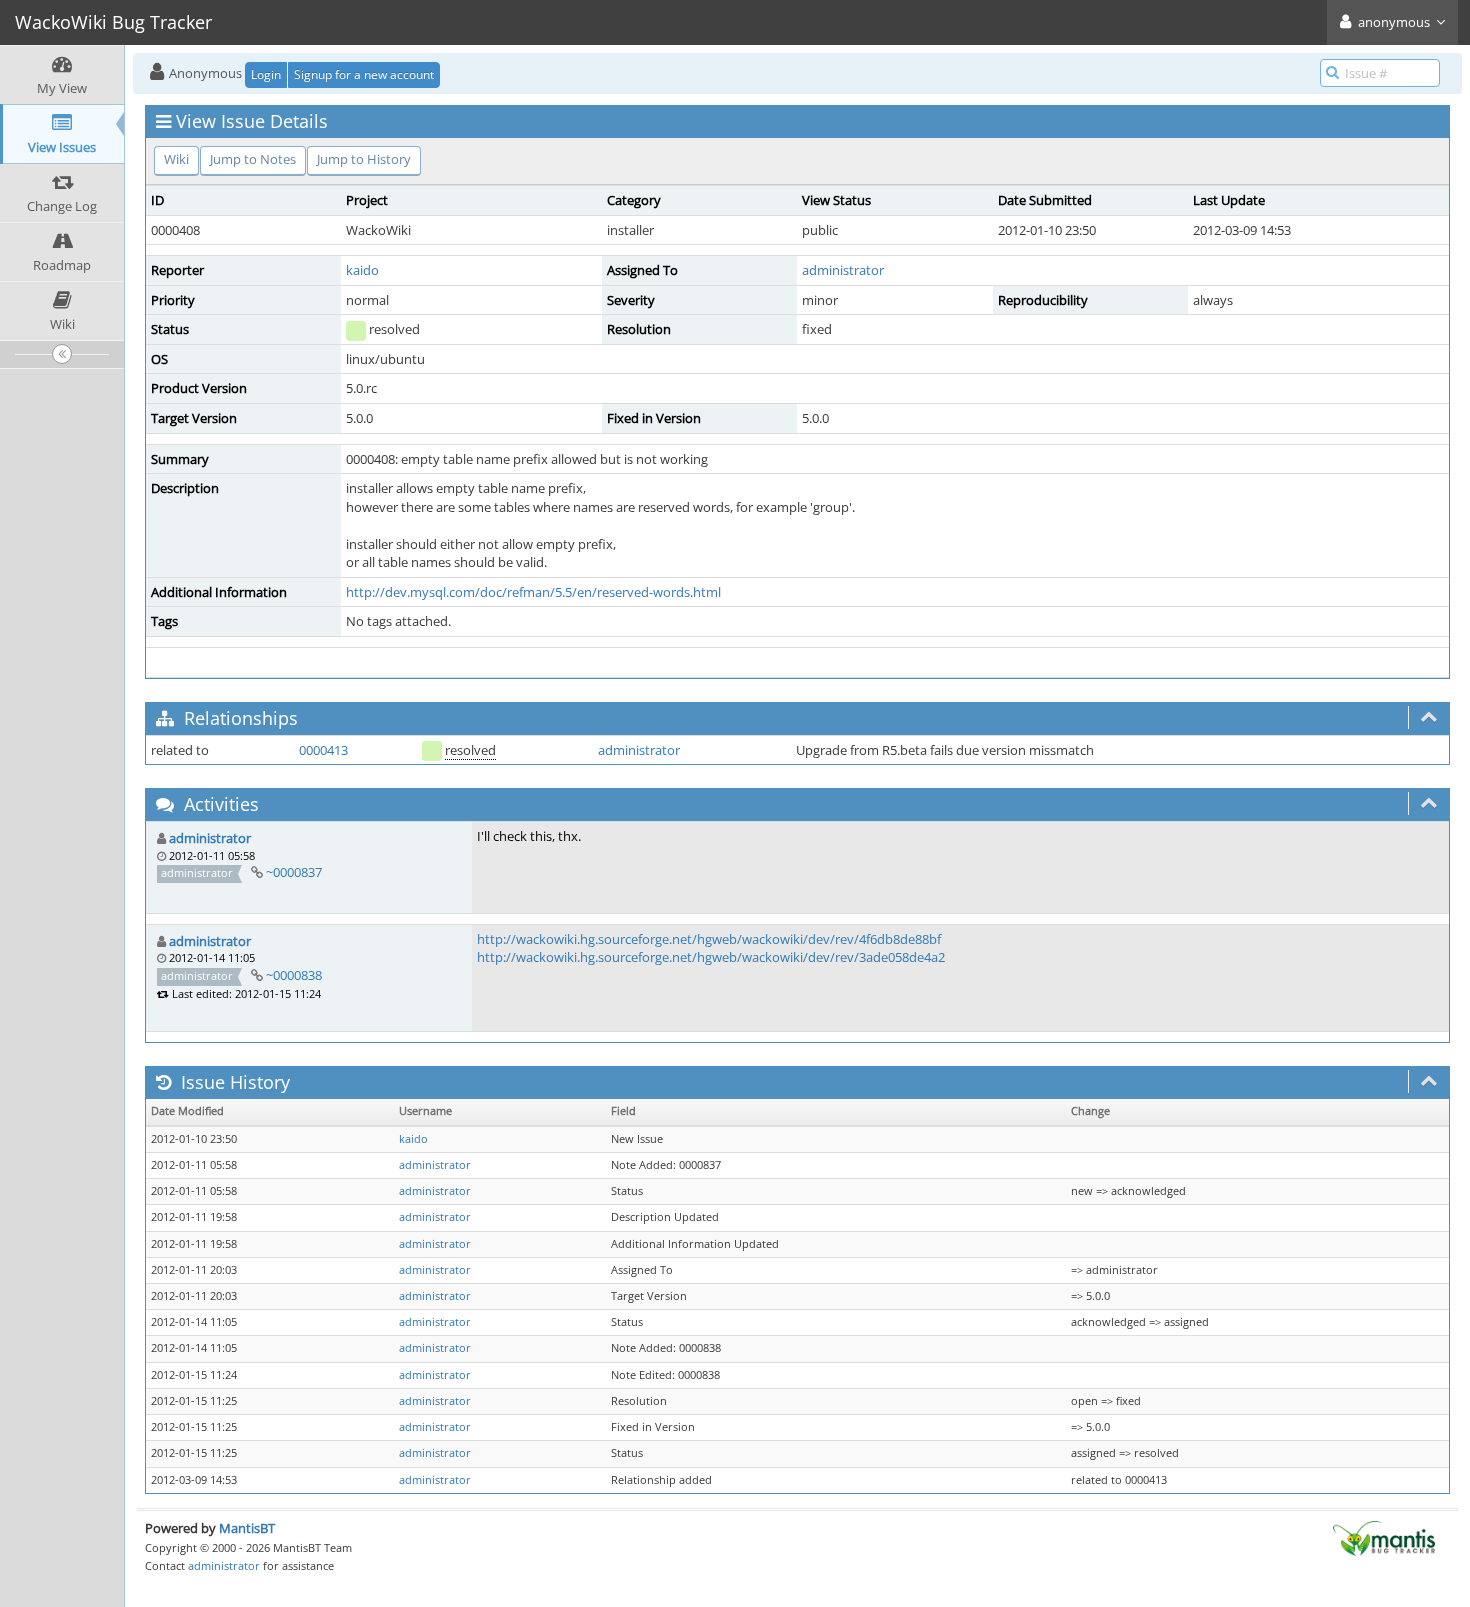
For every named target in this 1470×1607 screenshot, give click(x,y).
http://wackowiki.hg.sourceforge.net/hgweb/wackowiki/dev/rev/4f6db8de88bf (709, 939)
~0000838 (294, 975)
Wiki (176, 159)
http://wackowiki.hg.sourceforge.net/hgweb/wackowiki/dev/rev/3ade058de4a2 (711, 957)
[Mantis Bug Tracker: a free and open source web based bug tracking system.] (1384, 1537)
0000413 (323, 750)
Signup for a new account (364, 74)
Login (266, 74)
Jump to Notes (253, 159)
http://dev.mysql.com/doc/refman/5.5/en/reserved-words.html (533, 592)
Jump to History (364, 159)
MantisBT (247, 1528)
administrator (843, 270)
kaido (362, 270)
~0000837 (294, 872)
